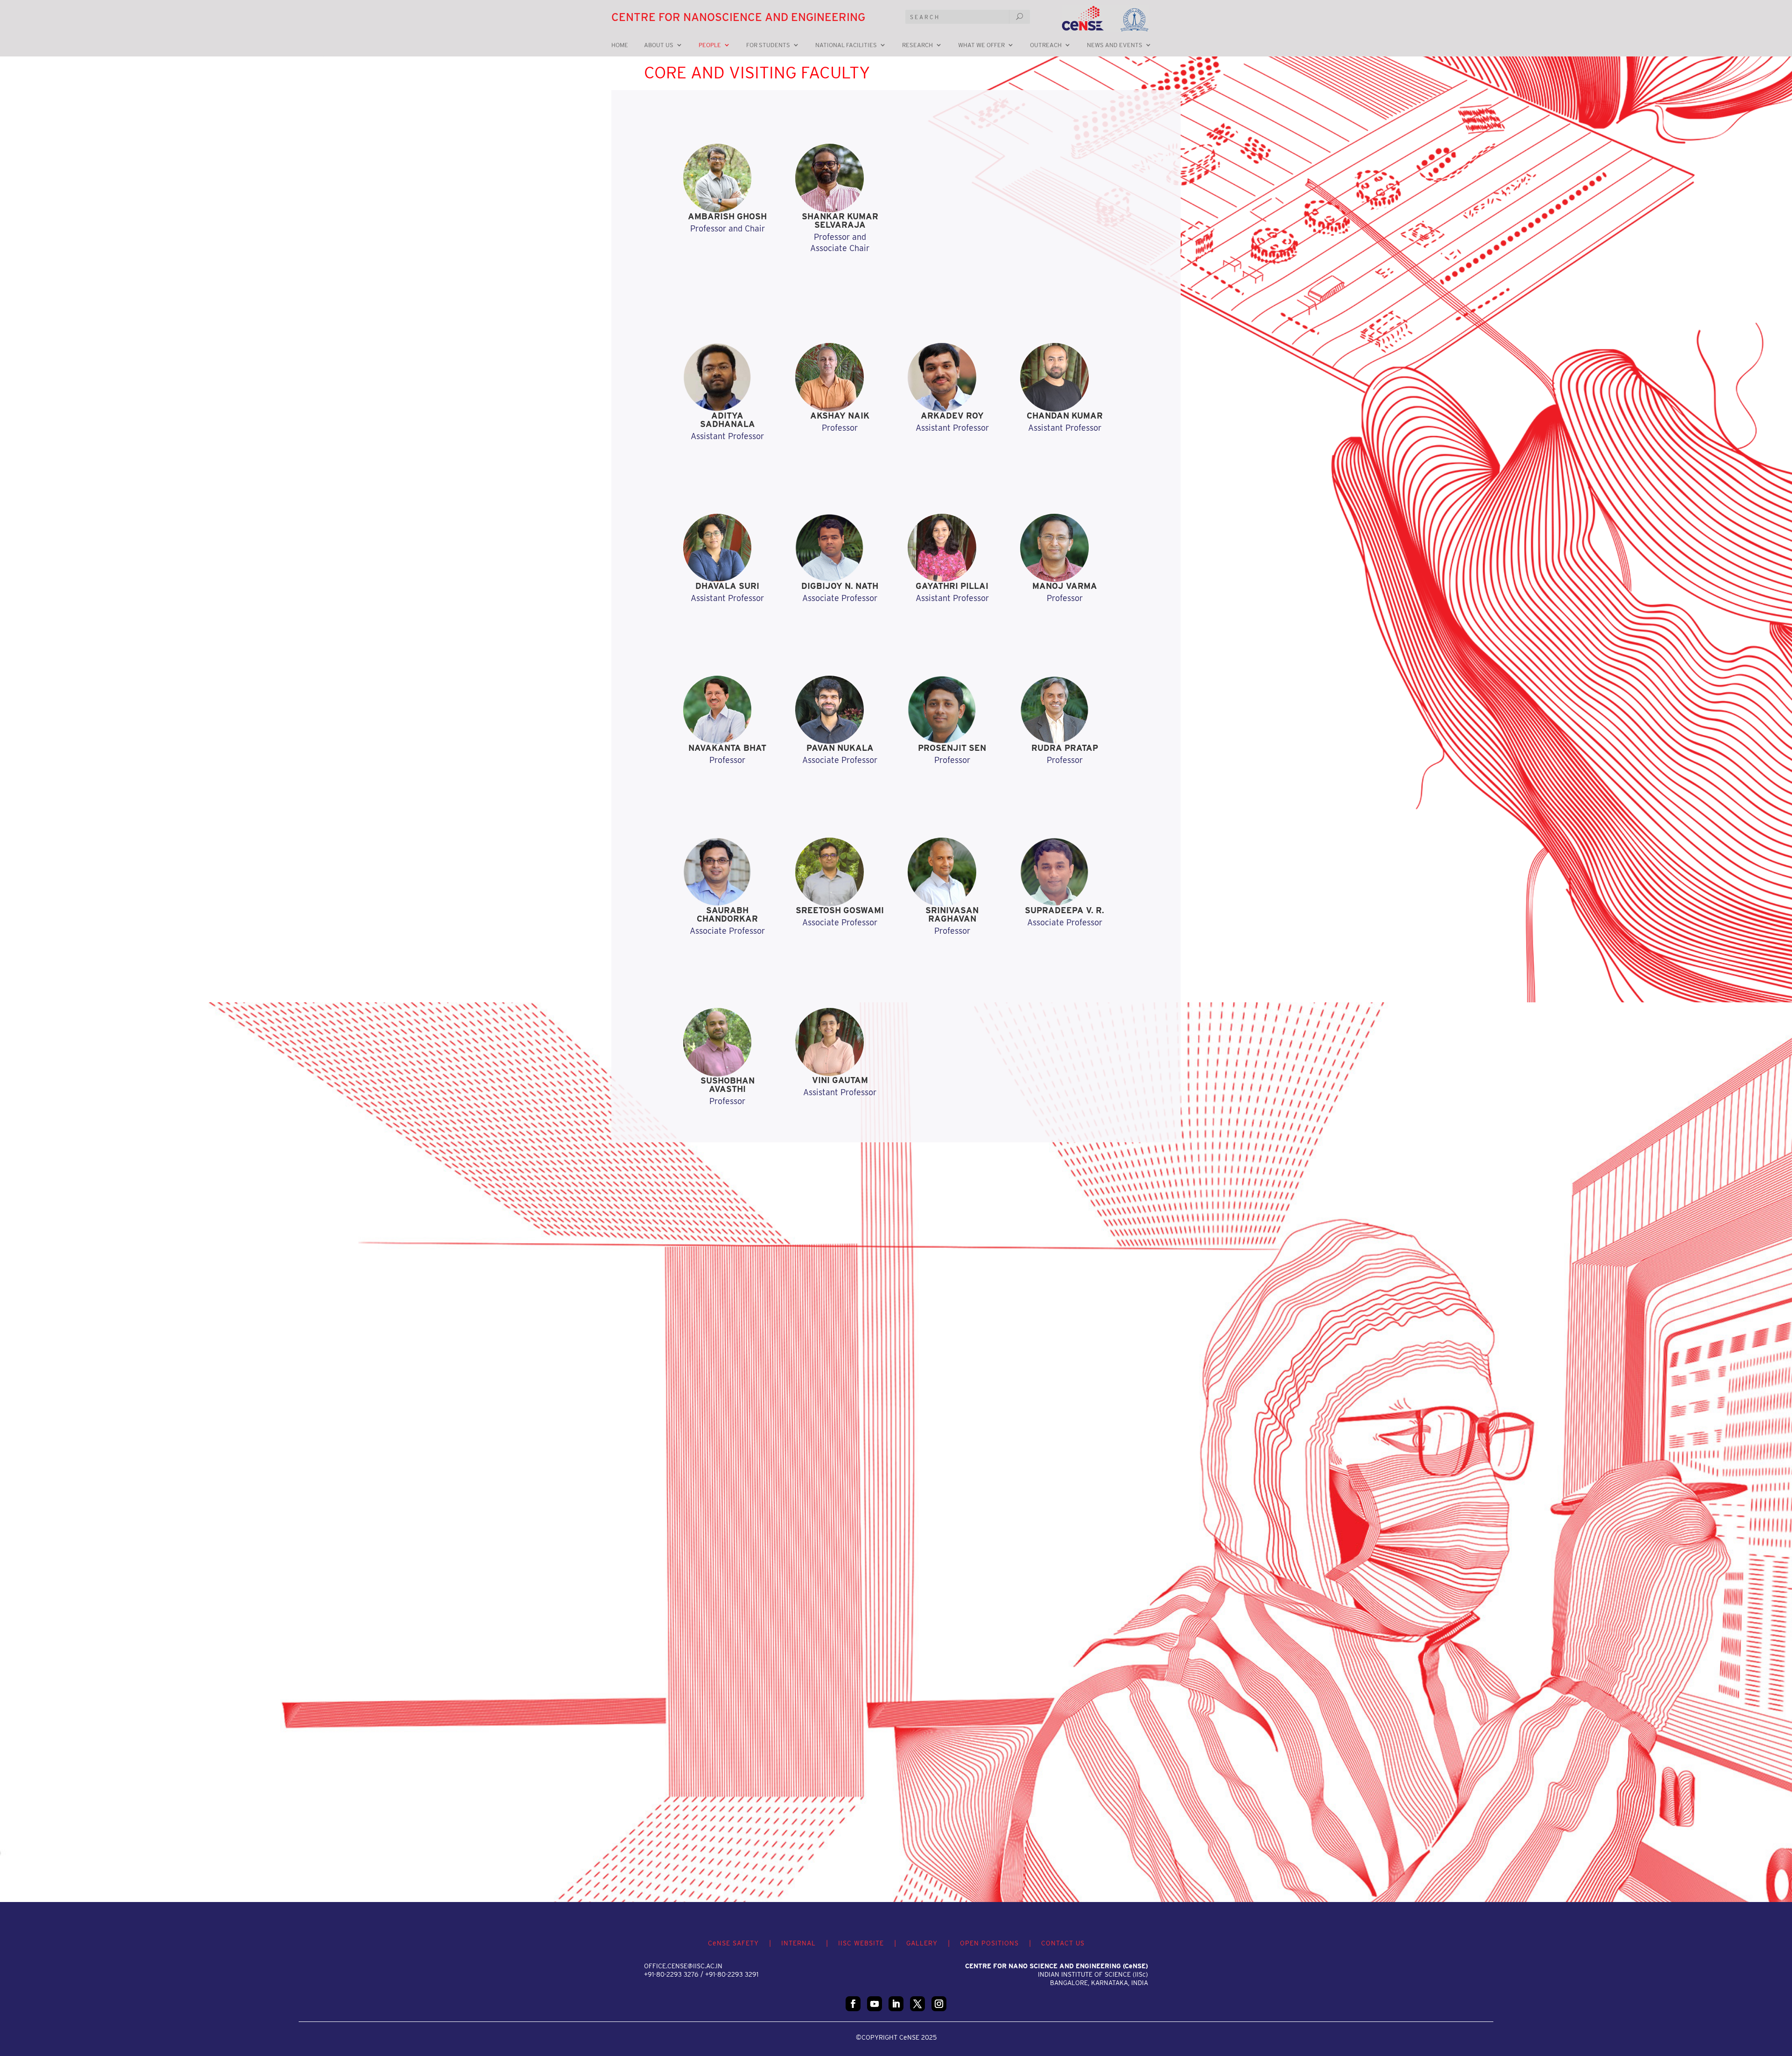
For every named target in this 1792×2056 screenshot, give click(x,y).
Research (917, 45)
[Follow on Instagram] (939, 2004)
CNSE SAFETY (733, 1943)
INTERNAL (798, 1943)
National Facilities (846, 45)
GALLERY (922, 1943)
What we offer (981, 45)
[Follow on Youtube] (875, 2004)
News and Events (1115, 45)
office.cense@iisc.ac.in (683, 1966)
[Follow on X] (917, 2004)
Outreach (1046, 45)
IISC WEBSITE (861, 1943)
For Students (768, 45)
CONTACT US (1063, 1943)
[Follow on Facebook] (853, 2004)
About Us (659, 45)
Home (620, 45)
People (710, 45)
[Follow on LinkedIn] (896, 2004)
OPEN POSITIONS (989, 1943)
